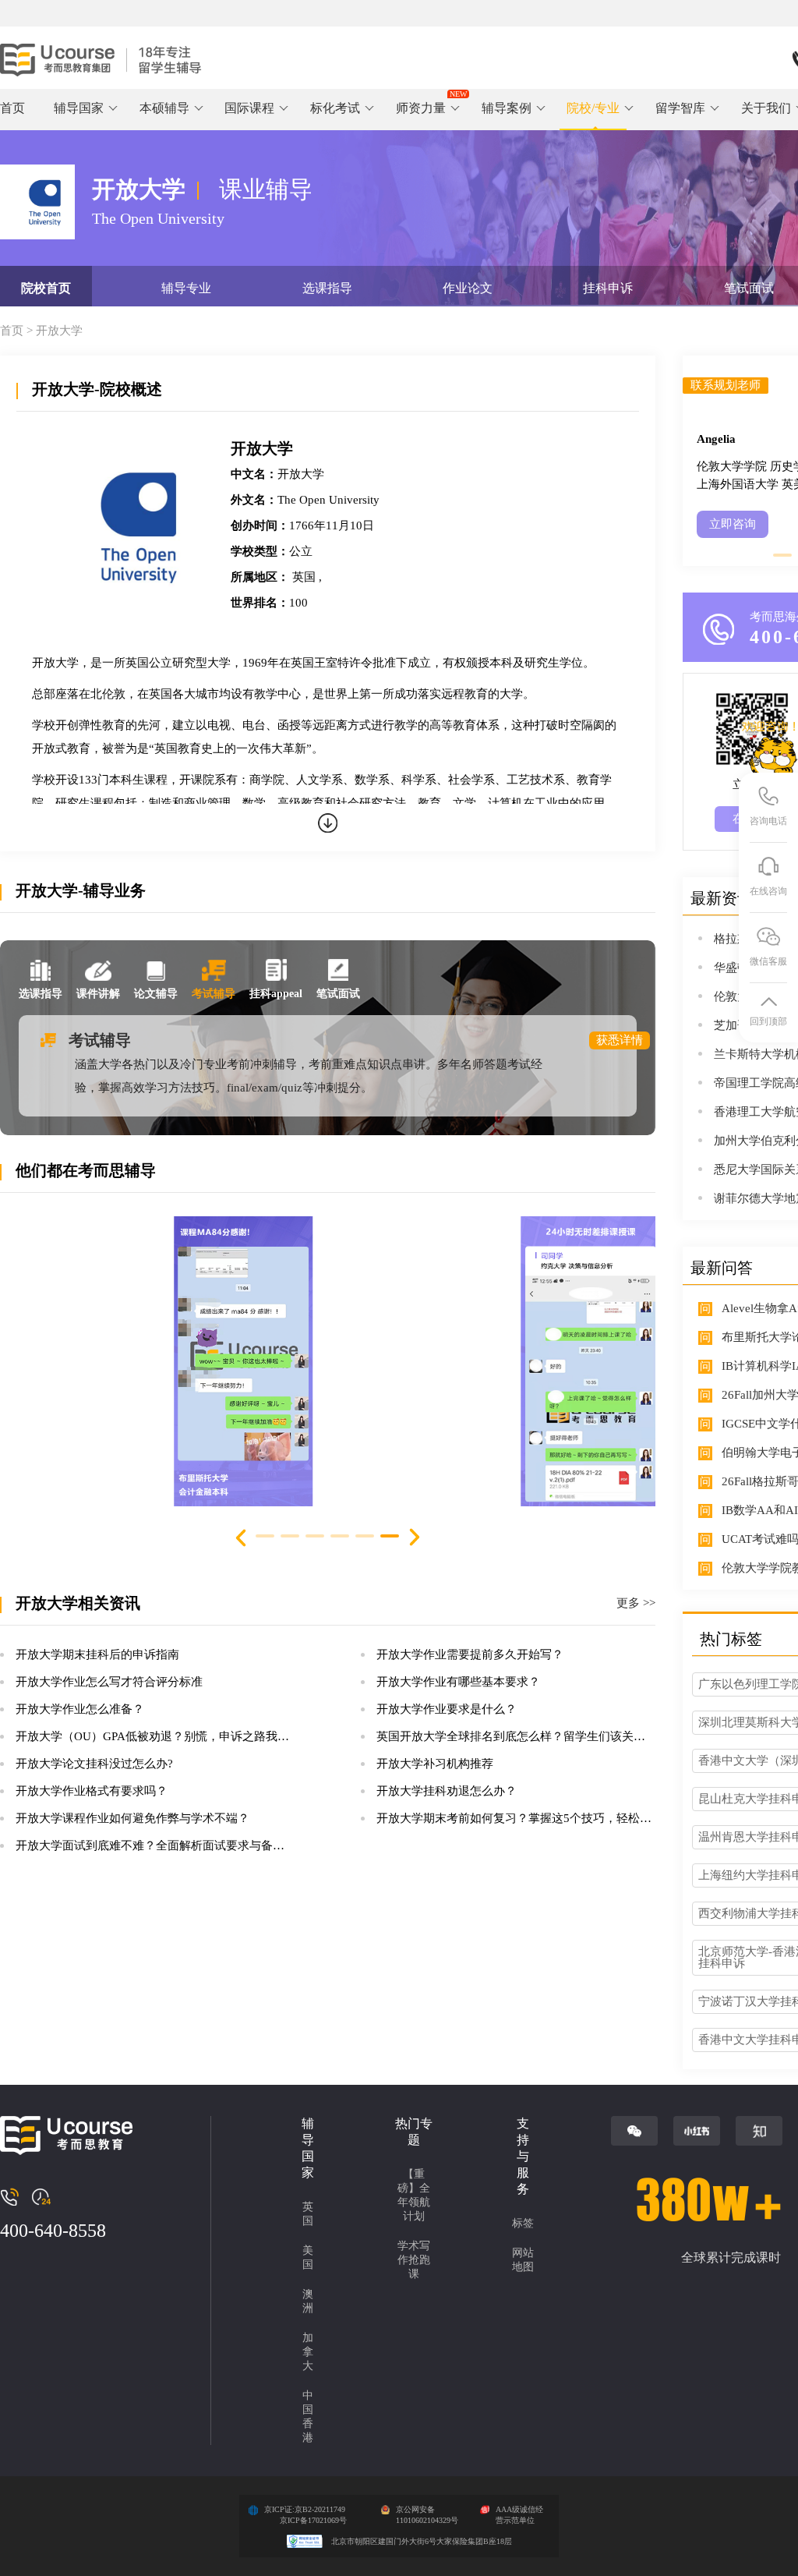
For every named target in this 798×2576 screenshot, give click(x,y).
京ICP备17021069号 (313, 2520)
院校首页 (46, 288)
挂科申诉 (608, 288)
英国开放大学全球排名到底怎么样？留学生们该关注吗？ (523, 1736)
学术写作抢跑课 (414, 2260)
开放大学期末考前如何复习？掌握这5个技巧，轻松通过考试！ (537, 1818)
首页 (12, 108)
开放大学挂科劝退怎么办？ (447, 1791)
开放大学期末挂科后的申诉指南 (97, 1654)
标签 (523, 2223)
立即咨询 (733, 524)
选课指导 (327, 288)
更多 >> (636, 1603)
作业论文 (468, 288)
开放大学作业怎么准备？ (80, 1709)
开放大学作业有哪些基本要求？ (458, 1682)
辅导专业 (186, 288)
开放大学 (59, 331)
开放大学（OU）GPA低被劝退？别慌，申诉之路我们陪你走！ (176, 1736)
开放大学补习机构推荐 (435, 1764)
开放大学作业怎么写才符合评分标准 (109, 1682)
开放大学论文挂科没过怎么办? (94, 1764)
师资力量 (421, 108)
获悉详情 (620, 1040)
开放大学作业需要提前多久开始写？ (470, 1654)
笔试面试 (749, 288)
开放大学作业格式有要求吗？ (92, 1791)
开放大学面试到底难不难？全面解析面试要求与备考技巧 (162, 1845)
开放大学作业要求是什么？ (447, 1709)
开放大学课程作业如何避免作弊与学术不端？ (132, 1818)
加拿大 (308, 2352)
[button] (415, 1539)
